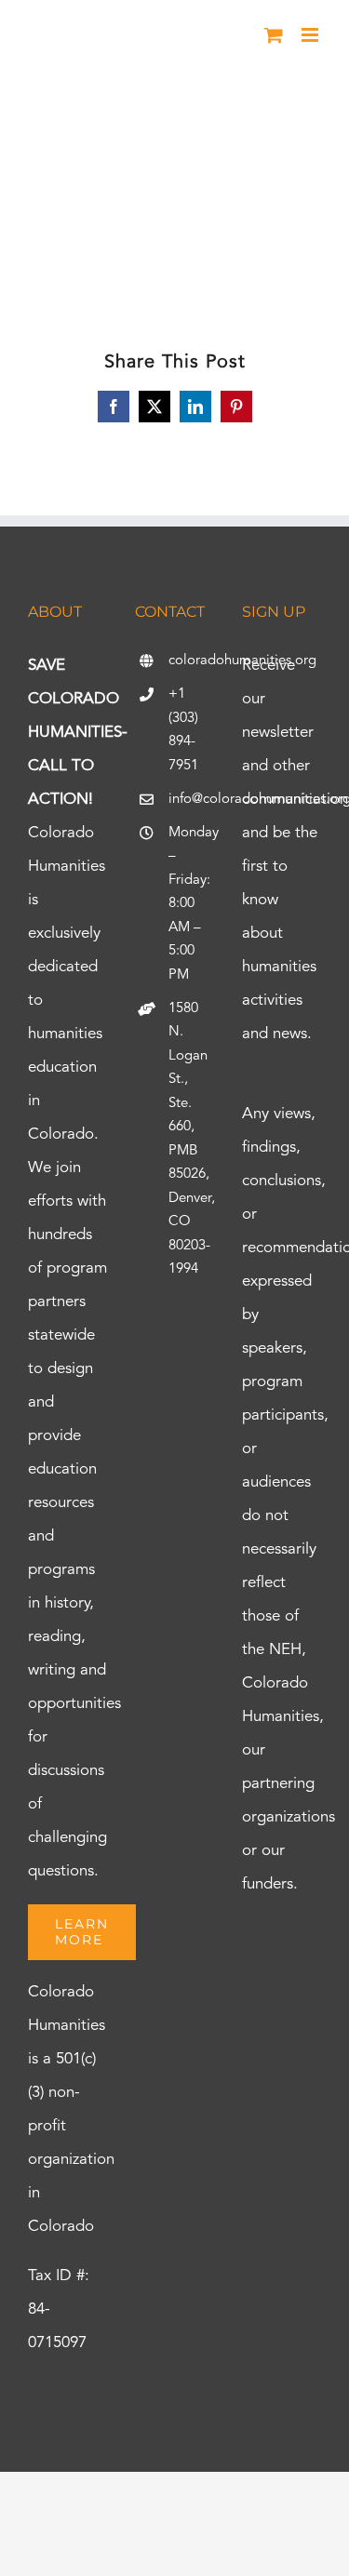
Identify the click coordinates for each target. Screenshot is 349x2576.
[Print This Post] (175, 2505)
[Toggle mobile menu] (311, 35)
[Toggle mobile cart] (274, 35)
